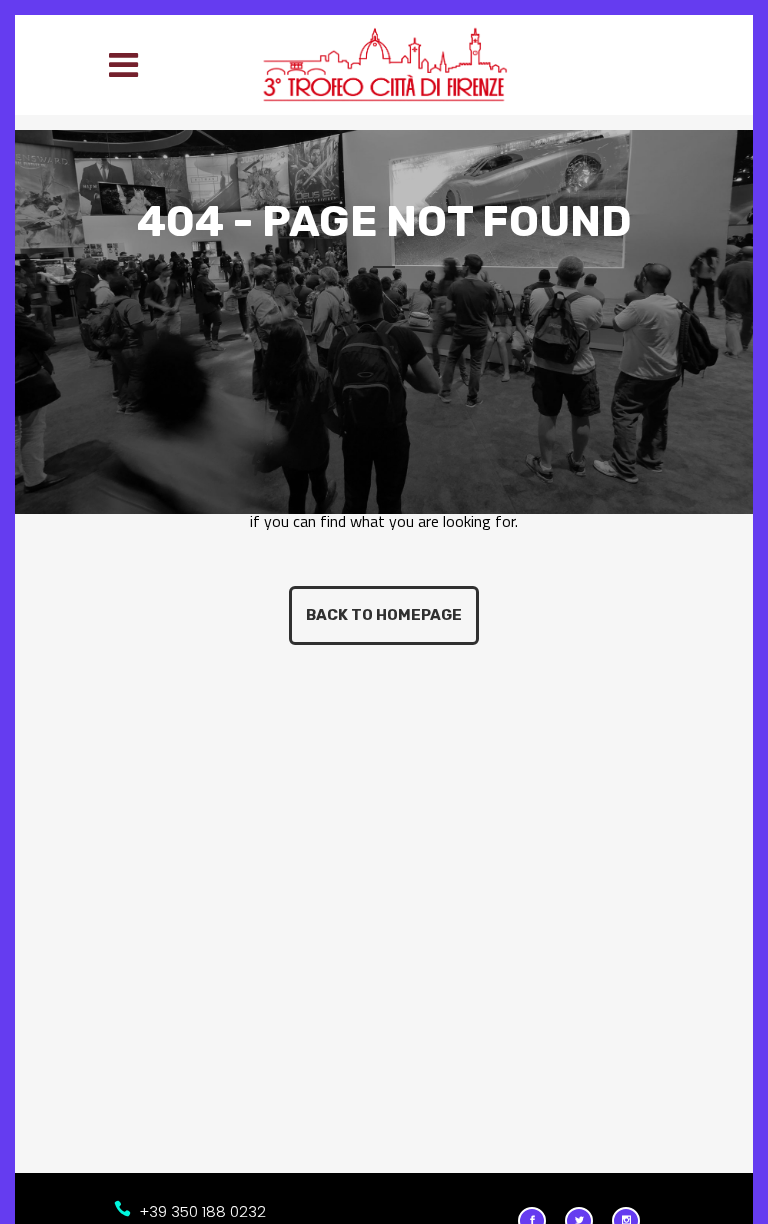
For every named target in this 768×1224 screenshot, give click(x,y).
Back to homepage (384, 615)
